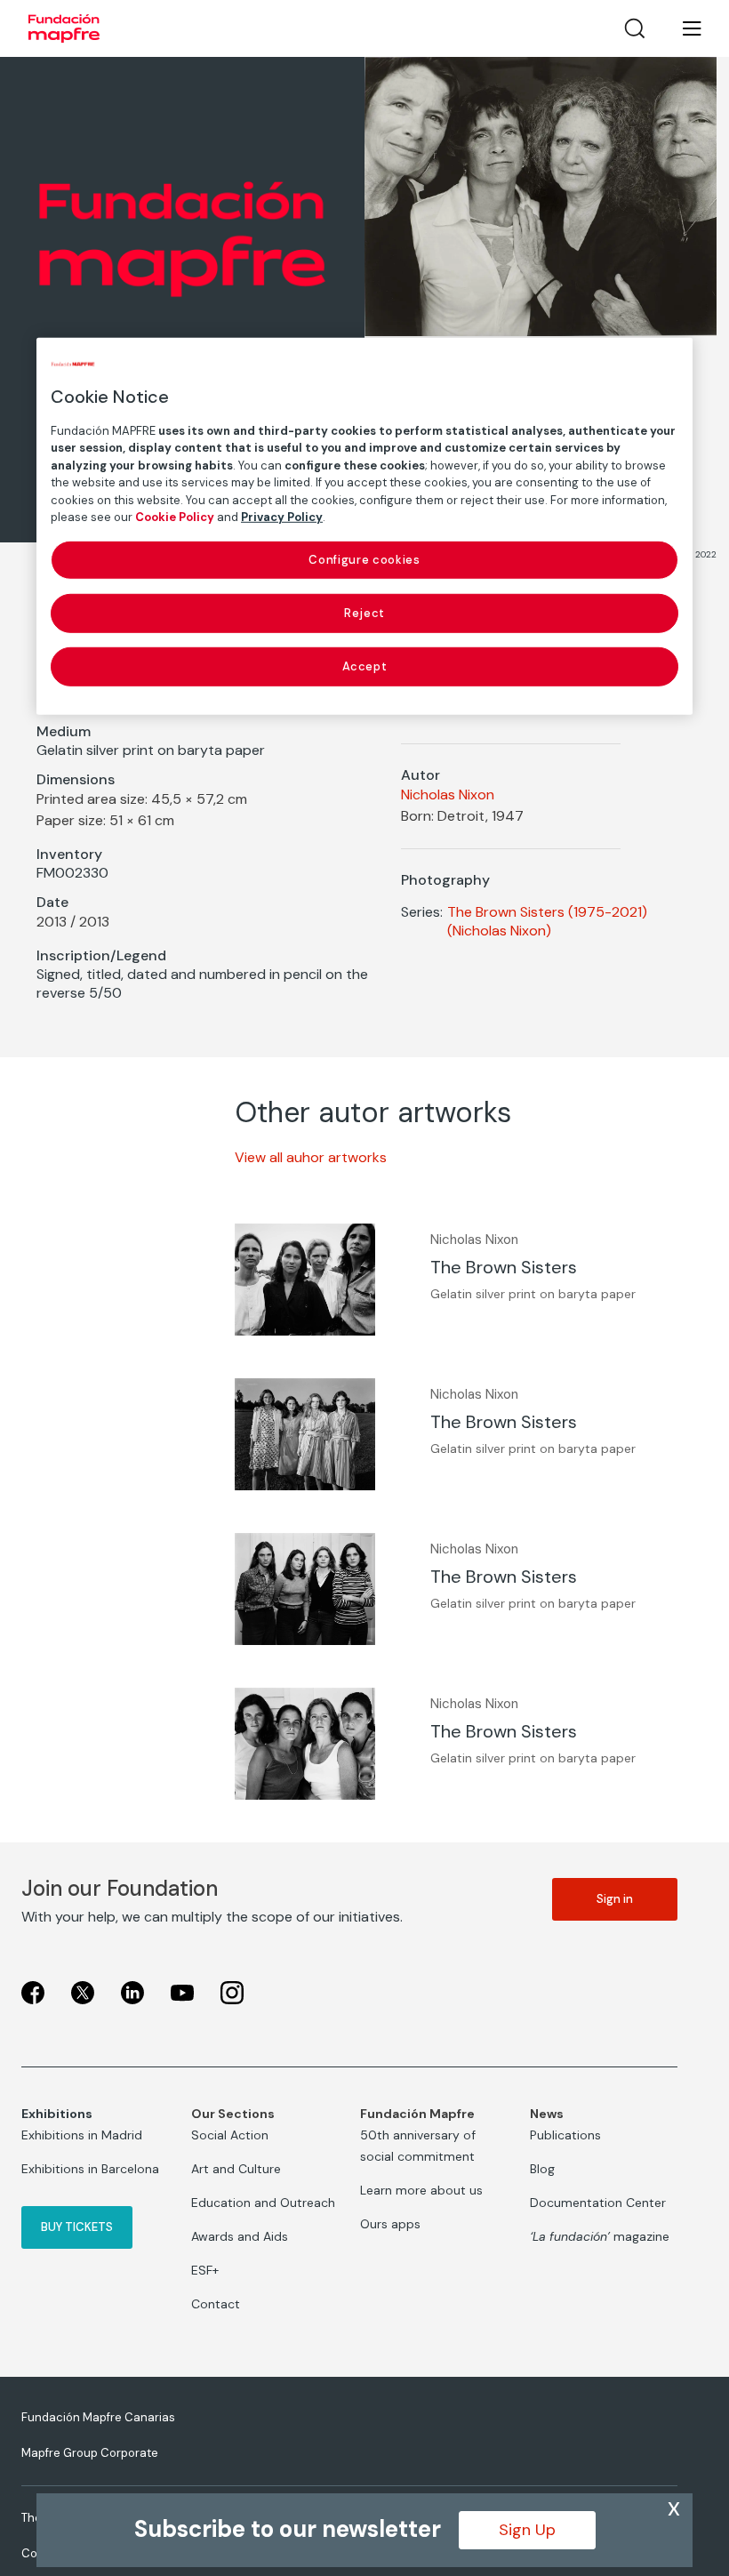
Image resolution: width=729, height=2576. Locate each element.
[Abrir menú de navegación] (681, 28)
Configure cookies (364, 559)
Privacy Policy (282, 517)
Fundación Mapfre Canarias (98, 2417)
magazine (600, 2236)
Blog (542, 2169)
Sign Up (527, 2530)
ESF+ (205, 2270)
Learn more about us (421, 2190)
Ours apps (390, 2224)
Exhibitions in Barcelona (90, 2169)
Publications (565, 2135)
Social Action (230, 2135)
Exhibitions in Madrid (82, 2135)
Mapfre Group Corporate (90, 2453)
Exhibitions (57, 2114)
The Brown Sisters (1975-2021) (547, 912)
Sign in (615, 1899)
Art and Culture (236, 2169)
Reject (364, 613)
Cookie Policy (175, 517)
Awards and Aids (240, 2236)
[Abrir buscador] (635, 28)
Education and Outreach (263, 2203)
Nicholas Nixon (448, 794)
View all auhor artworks (311, 1157)
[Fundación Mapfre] (64, 28)
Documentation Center (598, 2203)
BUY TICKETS (77, 2227)
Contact (216, 2304)
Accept (365, 666)
